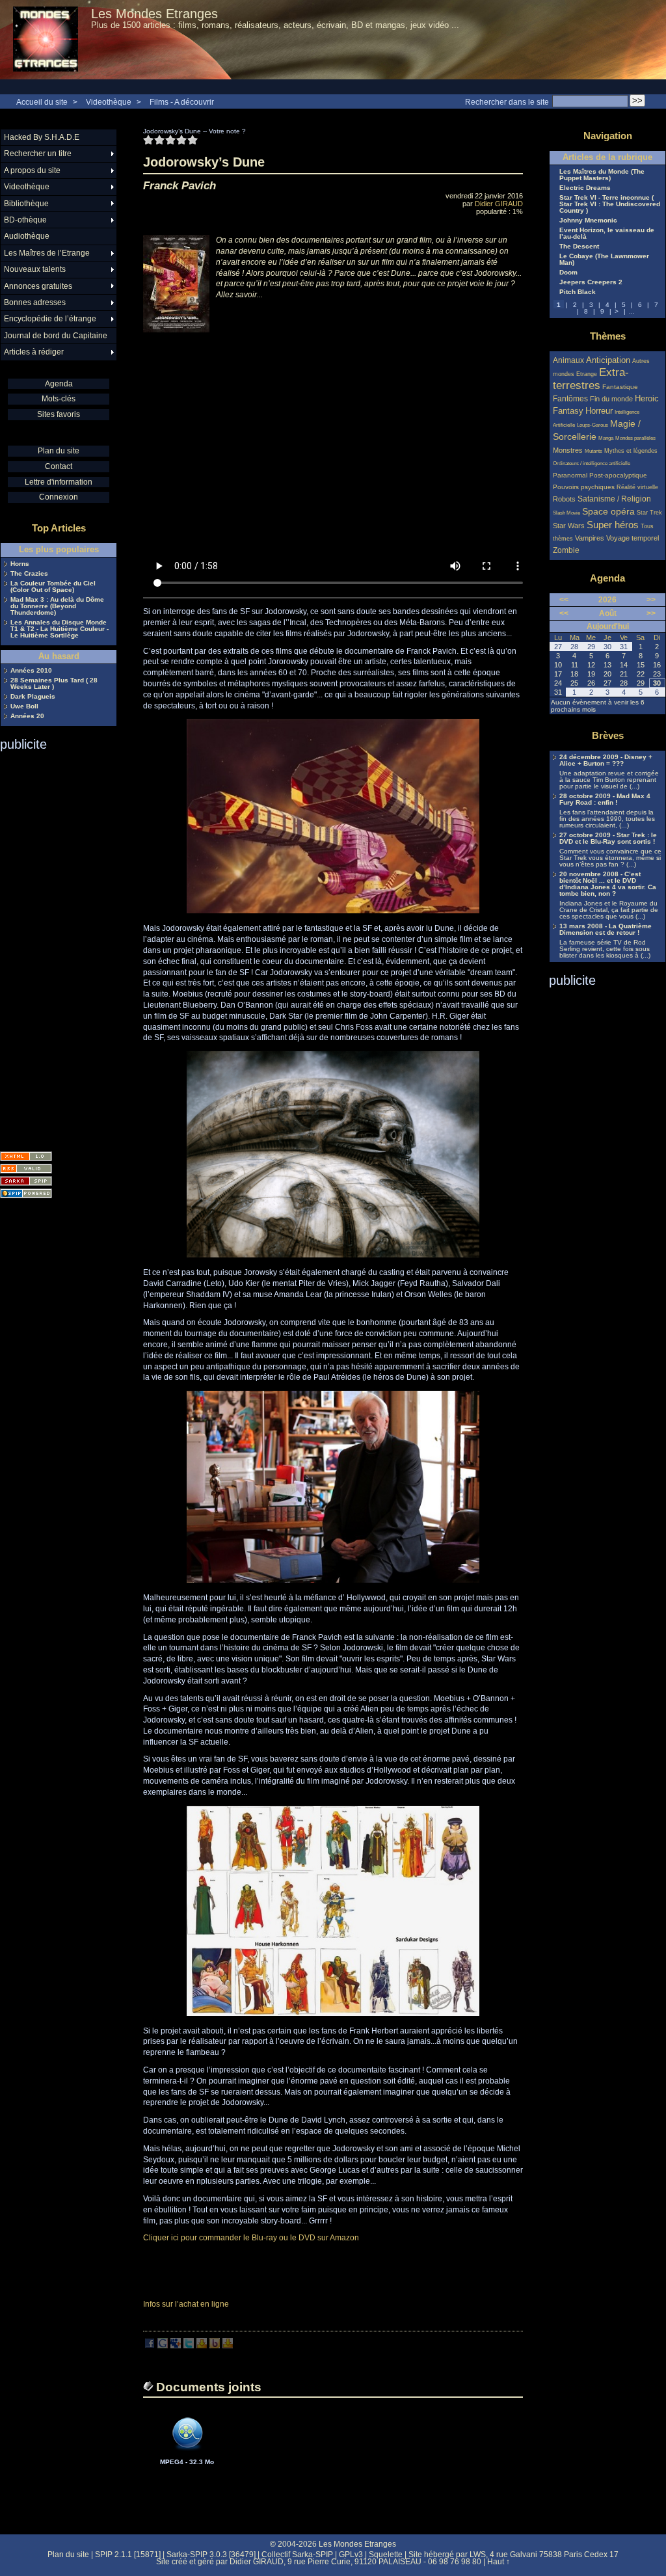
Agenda (59, 384)
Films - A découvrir (182, 102)
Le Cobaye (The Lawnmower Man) (604, 260)
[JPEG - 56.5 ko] (333, 911)
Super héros (613, 525)
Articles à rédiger (34, 352)
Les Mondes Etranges (154, 14)
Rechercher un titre (38, 154)
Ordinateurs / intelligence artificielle (592, 463)
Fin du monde (611, 399)
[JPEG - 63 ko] (333, 1580)
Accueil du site (42, 102)
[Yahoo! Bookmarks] (202, 2346)
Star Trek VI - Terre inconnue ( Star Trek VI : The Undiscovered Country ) (610, 204)
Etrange (587, 374)
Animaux (569, 360)
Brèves (608, 735)
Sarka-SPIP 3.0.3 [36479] (211, 2555)
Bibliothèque (26, 204)
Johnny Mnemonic (588, 221)
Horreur (599, 411)
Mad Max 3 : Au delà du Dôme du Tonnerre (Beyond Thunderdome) (57, 606)
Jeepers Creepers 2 (591, 282)
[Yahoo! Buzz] (215, 2346)
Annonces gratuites (38, 286)
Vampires (590, 538)
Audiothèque (27, 236)
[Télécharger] (187, 2455)
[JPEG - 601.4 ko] (333, 1255)
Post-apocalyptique (618, 475)
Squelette (386, 2555)
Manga (606, 438)
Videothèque (109, 102)
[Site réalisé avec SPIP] (26, 1193)
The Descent (579, 247)
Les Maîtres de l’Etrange (47, 253)
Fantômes (570, 398)
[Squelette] (26, 1181)
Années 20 (27, 716)
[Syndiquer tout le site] (26, 1169)
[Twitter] (189, 2346)
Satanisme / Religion (614, 499)
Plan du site (59, 451)
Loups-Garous (593, 425)
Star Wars (569, 526)
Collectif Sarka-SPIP (297, 2555)
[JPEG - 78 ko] (333, 2013)
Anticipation (608, 360)
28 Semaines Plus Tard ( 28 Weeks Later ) (54, 684)
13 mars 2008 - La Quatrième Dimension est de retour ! (606, 930)
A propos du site (32, 170)
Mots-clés (59, 399)
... (632, 311)
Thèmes (608, 336)
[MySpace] (176, 2346)
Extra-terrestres (591, 379)
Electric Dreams (585, 188)
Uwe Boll (24, 706)
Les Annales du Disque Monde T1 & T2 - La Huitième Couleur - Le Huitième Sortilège (60, 629)
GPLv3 (351, 2555)
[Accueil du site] (46, 40)
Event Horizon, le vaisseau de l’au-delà (607, 234)
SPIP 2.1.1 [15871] (128, 2555)
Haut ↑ (499, 2562)
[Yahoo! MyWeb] (228, 2346)
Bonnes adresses (35, 302)
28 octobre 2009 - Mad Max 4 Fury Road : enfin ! (605, 799)
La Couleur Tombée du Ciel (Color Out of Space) (53, 587)
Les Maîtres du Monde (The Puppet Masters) (602, 175)
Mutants (593, 451)
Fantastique (620, 387)
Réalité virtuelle (637, 487)
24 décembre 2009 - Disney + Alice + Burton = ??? (606, 760)
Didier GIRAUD (499, 204)
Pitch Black (578, 292)
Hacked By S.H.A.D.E (42, 137)
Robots (564, 499)
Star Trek (649, 513)
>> (651, 600)
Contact (59, 466)
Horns (20, 564)
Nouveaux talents (35, 269)
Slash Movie (566, 513)
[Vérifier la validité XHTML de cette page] (26, 1156)
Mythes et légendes (631, 451)
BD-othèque (25, 220)
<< (564, 600)
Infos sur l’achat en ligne (186, 2304)
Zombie (566, 550)
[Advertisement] (52, 947)
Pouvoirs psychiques (584, 487)
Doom (568, 273)
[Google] (163, 2346)
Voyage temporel (633, 538)
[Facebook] (150, 2346)
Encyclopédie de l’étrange (50, 319)
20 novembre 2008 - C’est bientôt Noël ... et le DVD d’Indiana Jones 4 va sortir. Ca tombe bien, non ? (608, 884)
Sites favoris (59, 414)
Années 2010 (31, 671)
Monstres (568, 450)
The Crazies (29, 574)
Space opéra (608, 511)
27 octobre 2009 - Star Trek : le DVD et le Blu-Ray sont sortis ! (608, 839)
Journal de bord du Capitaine (56, 336)
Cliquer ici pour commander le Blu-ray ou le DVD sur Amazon (251, 2238)
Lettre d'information (59, 482)
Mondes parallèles (635, 438)
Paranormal (570, 475)
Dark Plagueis (33, 697)
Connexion (59, 497)
